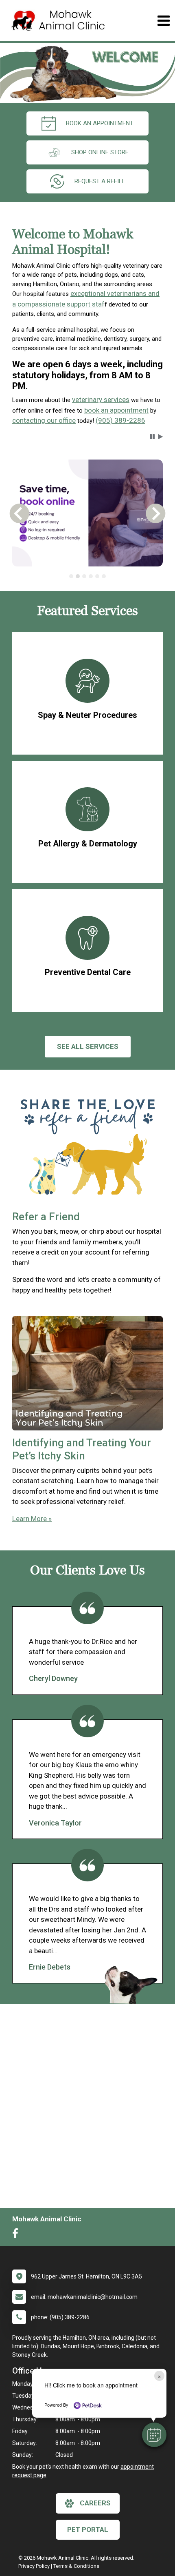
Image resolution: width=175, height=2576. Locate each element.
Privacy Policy (34, 2566)
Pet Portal (88, 2529)
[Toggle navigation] (163, 21)
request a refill (100, 181)
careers (95, 2503)
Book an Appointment (100, 123)
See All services (88, 1046)
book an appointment (116, 410)
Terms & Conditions (76, 2566)
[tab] (71, 576)
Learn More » (32, 1519)
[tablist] (88, 576)
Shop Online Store (100, 152)
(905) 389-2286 (120, 420)
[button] (154, 2435)
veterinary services (101, 400)
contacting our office (44, 420)
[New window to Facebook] (17, 2235)
